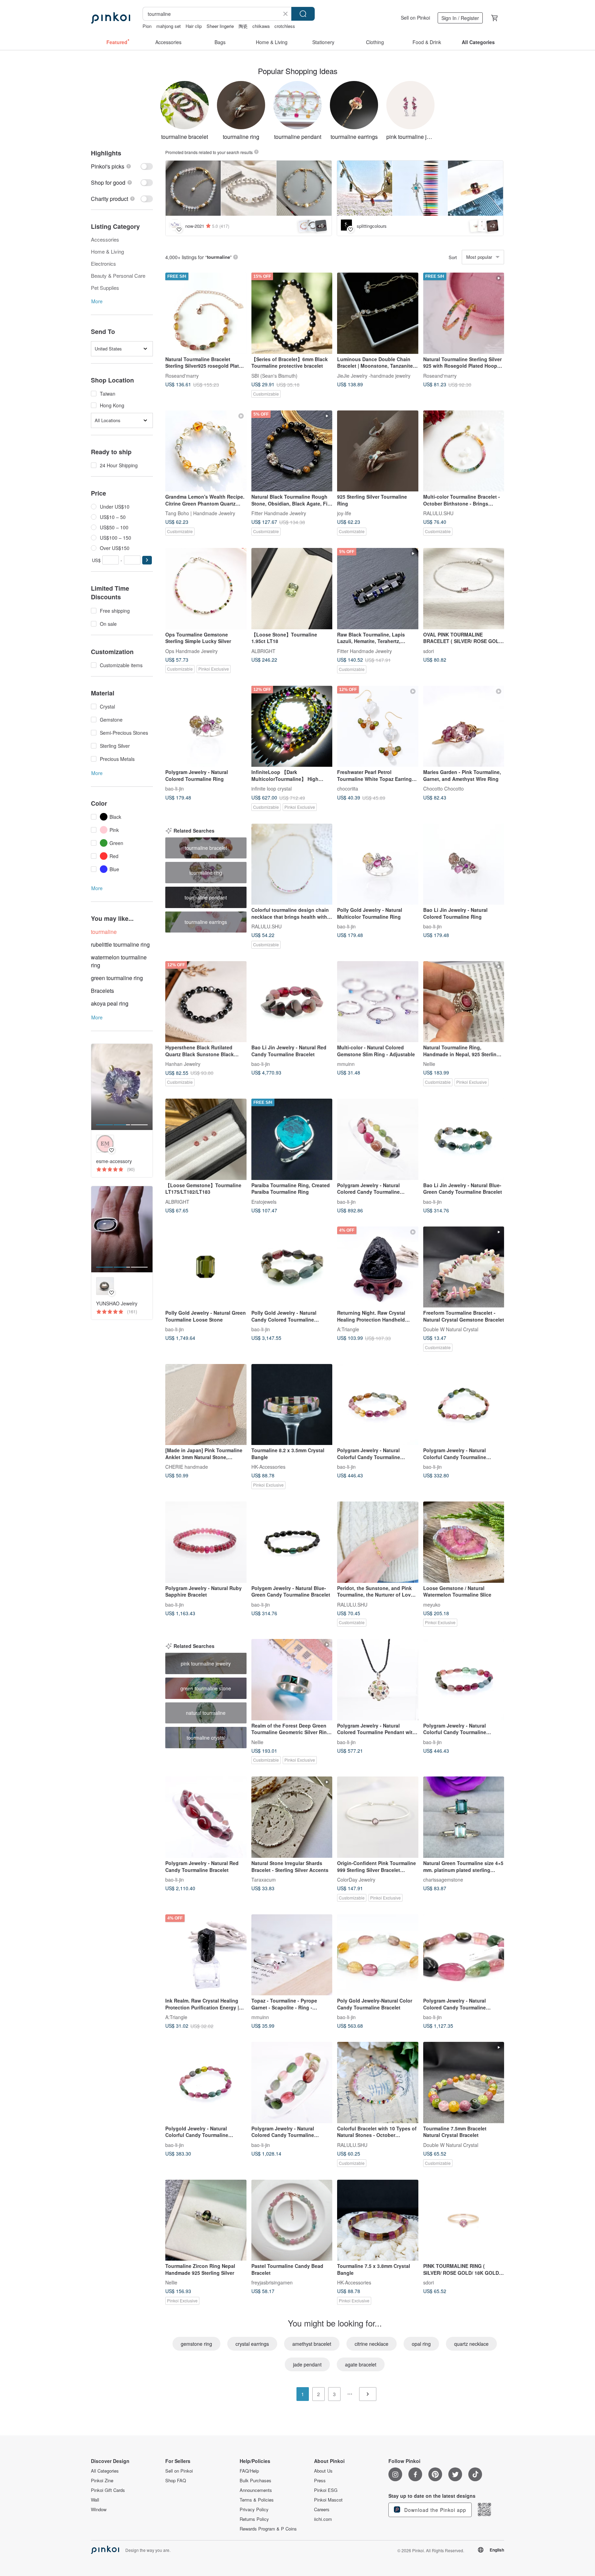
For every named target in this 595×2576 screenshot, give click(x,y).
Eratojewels (264, 1201)
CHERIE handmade (187, 1467)
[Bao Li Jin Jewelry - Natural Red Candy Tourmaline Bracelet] (292, 1002)
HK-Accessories (268, 1467)
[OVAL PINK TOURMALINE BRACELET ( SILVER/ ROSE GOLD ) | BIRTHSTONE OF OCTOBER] (464, 589)
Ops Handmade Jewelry (191, 651)
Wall (95, 2500)
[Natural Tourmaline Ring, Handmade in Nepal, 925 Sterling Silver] (464, 1002)
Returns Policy (254, 2519)
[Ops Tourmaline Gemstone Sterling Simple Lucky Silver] (206, 589)
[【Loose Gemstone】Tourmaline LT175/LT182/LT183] (206, 1139)
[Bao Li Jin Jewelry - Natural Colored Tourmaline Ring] (464, 864)
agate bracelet (361, 2364)
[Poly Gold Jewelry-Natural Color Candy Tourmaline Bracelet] (378, 1955)
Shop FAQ (176, 2481)
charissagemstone (443, 1879)
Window (99, 2509)
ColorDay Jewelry (356, 1879)
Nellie (429, 1064)
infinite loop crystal (272, 788)
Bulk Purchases (255, 2481)
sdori (429, 651)
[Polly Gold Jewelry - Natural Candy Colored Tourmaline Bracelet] (292, 1267)
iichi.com (323, 2519)
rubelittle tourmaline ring (120, 944)
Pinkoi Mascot (328, 2500)
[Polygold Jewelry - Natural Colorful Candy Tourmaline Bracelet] (206, 2083)
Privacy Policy (254, 2509)
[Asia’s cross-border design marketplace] (111, 18)
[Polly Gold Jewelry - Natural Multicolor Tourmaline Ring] (378, 864)
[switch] (122, 166)
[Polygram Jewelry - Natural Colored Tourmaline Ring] (206, 726)
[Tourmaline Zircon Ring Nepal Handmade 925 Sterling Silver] (206, 2220)
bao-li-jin (175, 788)
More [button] (97, 301)
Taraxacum (264, 1879)
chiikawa (261, 26)
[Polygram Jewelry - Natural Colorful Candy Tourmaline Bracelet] (378, 1405)
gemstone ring (196, 2344)
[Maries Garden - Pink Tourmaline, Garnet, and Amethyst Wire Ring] (464, 726)
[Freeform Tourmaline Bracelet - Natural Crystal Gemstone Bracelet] (464, 1267)
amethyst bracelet (312, 2344)
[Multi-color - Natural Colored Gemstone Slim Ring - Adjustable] (378, 1002)
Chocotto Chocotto (443, 788)
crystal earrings (252, 2344)
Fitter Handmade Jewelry (279, 513)
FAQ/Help (249, 2471)
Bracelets (102, 991)
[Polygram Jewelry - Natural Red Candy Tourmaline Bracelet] (206, 1817)
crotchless (285, 26)
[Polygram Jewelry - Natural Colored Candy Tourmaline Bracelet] (378, 1139)
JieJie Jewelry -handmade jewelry (374, 375)
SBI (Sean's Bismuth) (274, 375)
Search (303, 14)
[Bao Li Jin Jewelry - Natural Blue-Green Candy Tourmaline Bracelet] (464, 1139)
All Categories (105, 2471)
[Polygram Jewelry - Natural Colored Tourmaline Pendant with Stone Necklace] (378, 1680)
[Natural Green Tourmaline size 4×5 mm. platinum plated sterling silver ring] (464, 1817)
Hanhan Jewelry (183, 1064)
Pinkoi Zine (102, 2481)
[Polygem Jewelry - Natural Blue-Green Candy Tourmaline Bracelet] (292, 1542)
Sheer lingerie (220, 26)
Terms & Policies (257, 2500)
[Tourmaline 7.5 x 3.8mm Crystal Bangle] (378, 2220)
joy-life (344, 513)
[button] (147, 560)
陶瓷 (243, 26)
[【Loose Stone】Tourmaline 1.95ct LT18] (292, 589)
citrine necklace (372, 2344)
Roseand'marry (182, 375)
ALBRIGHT (263, 651)
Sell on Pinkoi (415, 18)
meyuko (432, 1604)
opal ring (421, 2344)
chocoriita (348, 788)
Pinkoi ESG (326, 2490)
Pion (147, 26)
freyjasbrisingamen (272, 2282)
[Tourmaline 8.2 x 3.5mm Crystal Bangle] (292, 1405)
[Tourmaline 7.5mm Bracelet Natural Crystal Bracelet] (464, 2083)
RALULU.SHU (438, 513)
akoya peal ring (110, 1003)
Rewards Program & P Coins (268, 2529)
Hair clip (194, 26)
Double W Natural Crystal (451, 1329)
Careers (322, 2509)
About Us (323, 2471)
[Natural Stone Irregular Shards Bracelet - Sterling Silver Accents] (292, 1817)
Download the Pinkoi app (434, 2510)
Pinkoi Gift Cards (108, 2490)
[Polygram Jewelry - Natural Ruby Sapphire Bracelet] (206, 1542)
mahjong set (169, 26)
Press (320, 2481)
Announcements (256, 2490)
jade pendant (307, 2364)
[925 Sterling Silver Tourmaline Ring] (378, 451)
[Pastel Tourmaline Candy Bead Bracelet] (292, 2220)
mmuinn (346, 1064)
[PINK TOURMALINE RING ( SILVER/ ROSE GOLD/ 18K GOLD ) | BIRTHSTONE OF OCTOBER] (464, 2220)
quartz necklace (471, 2344)
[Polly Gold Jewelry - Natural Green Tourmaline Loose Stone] (206, 1267)
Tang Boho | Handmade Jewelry (200, 513)
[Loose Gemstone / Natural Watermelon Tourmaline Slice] (464, 1542)
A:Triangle (348, 1329)
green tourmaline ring (117, 978)
